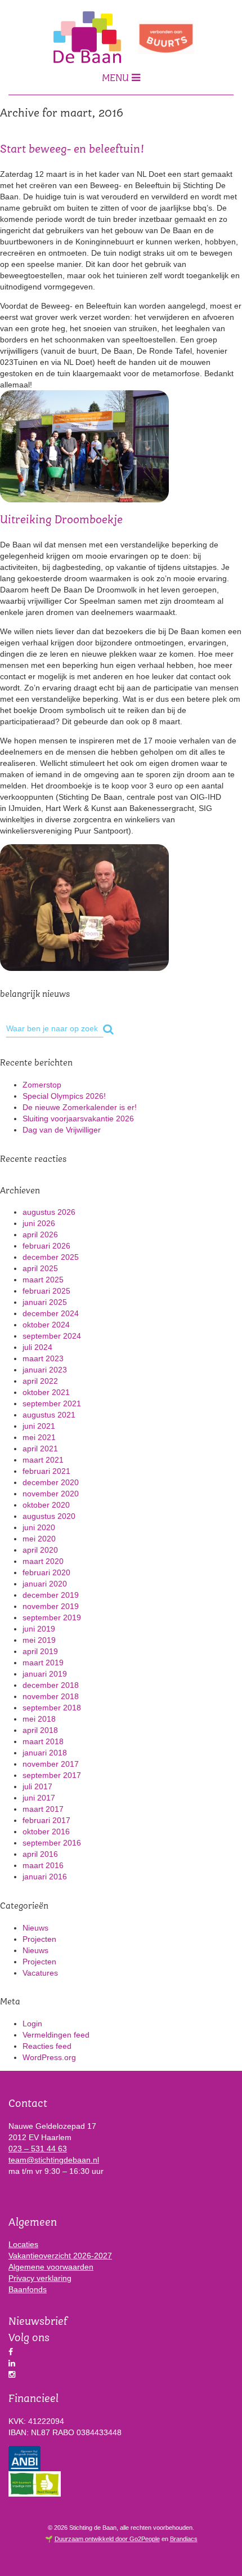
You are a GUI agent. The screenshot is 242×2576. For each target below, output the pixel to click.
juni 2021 (39, 1426)
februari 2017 (46, 1820)
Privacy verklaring (40, 2278)
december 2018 (51, 1685)
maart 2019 (43, 1663)
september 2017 (52, 1775)
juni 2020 (39, 1527)
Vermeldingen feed (56, 2035)
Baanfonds (28, 2289)
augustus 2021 (49, 1415)
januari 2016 (45, 1877)
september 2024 (52, 1336)
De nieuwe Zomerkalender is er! (80, 1107)
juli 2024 (37, 1347)
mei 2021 (39, 1437)
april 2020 (40, 1550)
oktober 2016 (46, 1831)
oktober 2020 (46, 1505)
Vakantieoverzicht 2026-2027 (60, 2256)
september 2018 (52, 1708)
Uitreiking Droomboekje (61, 520)
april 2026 (40, 1234)
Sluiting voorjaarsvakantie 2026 (78, 1118)
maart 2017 (43, 1809)
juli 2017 (37, 1786)
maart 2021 (43, 1460)
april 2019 (40, 1651)
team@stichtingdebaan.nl (54, 2160)
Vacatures (40, 1973)
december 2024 (51, 1313)
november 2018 (51, 1696)
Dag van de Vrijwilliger (62, 1130)
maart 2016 (43, 1865)
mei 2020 (39, 1539)
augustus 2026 (49, 1212)
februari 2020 (46, 1572)
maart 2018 (43, 1741)
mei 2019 (39, 1640)
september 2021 (52, 1403)
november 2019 (51, 1606)
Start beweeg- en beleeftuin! (72, 150)
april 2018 (40, 1730)
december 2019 (51, 1595)
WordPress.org (49, 2057)
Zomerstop (42, 1085)
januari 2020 (45, 1584)
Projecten (39, 1939)
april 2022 (40, 1381)
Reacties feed (47, 2046)
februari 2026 (46, 1246)
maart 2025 (43, 1280)
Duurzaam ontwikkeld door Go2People (107, 2539)
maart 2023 (43, 1358)
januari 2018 (45, 1753)
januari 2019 (45, 1674)
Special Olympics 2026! (64, 1096)
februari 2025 (46, 1291)
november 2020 (51, 1494)
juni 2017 (39, 1798)
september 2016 (52, 1843)
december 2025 (51, 1257)
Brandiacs (184, 2539)
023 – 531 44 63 (38, 2149)
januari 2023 (45, 1370)
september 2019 (52, 1617)
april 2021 (40, 1449)
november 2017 (51, 1764)
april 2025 (40, 1268)
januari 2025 (45, 1302)
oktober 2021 (46, 1392)
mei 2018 (39, 1719)
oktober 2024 (46, 1325)
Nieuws (35, 1928)
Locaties (23, 2244)
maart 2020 (43, 1561)
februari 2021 (46, 1471)
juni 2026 (39, 1223)
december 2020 (51, 1482)
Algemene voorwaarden (51, 2267)
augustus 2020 (49, 1516)
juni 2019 (39, 1629)
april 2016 (40, 1854)
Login (32, 2024)
